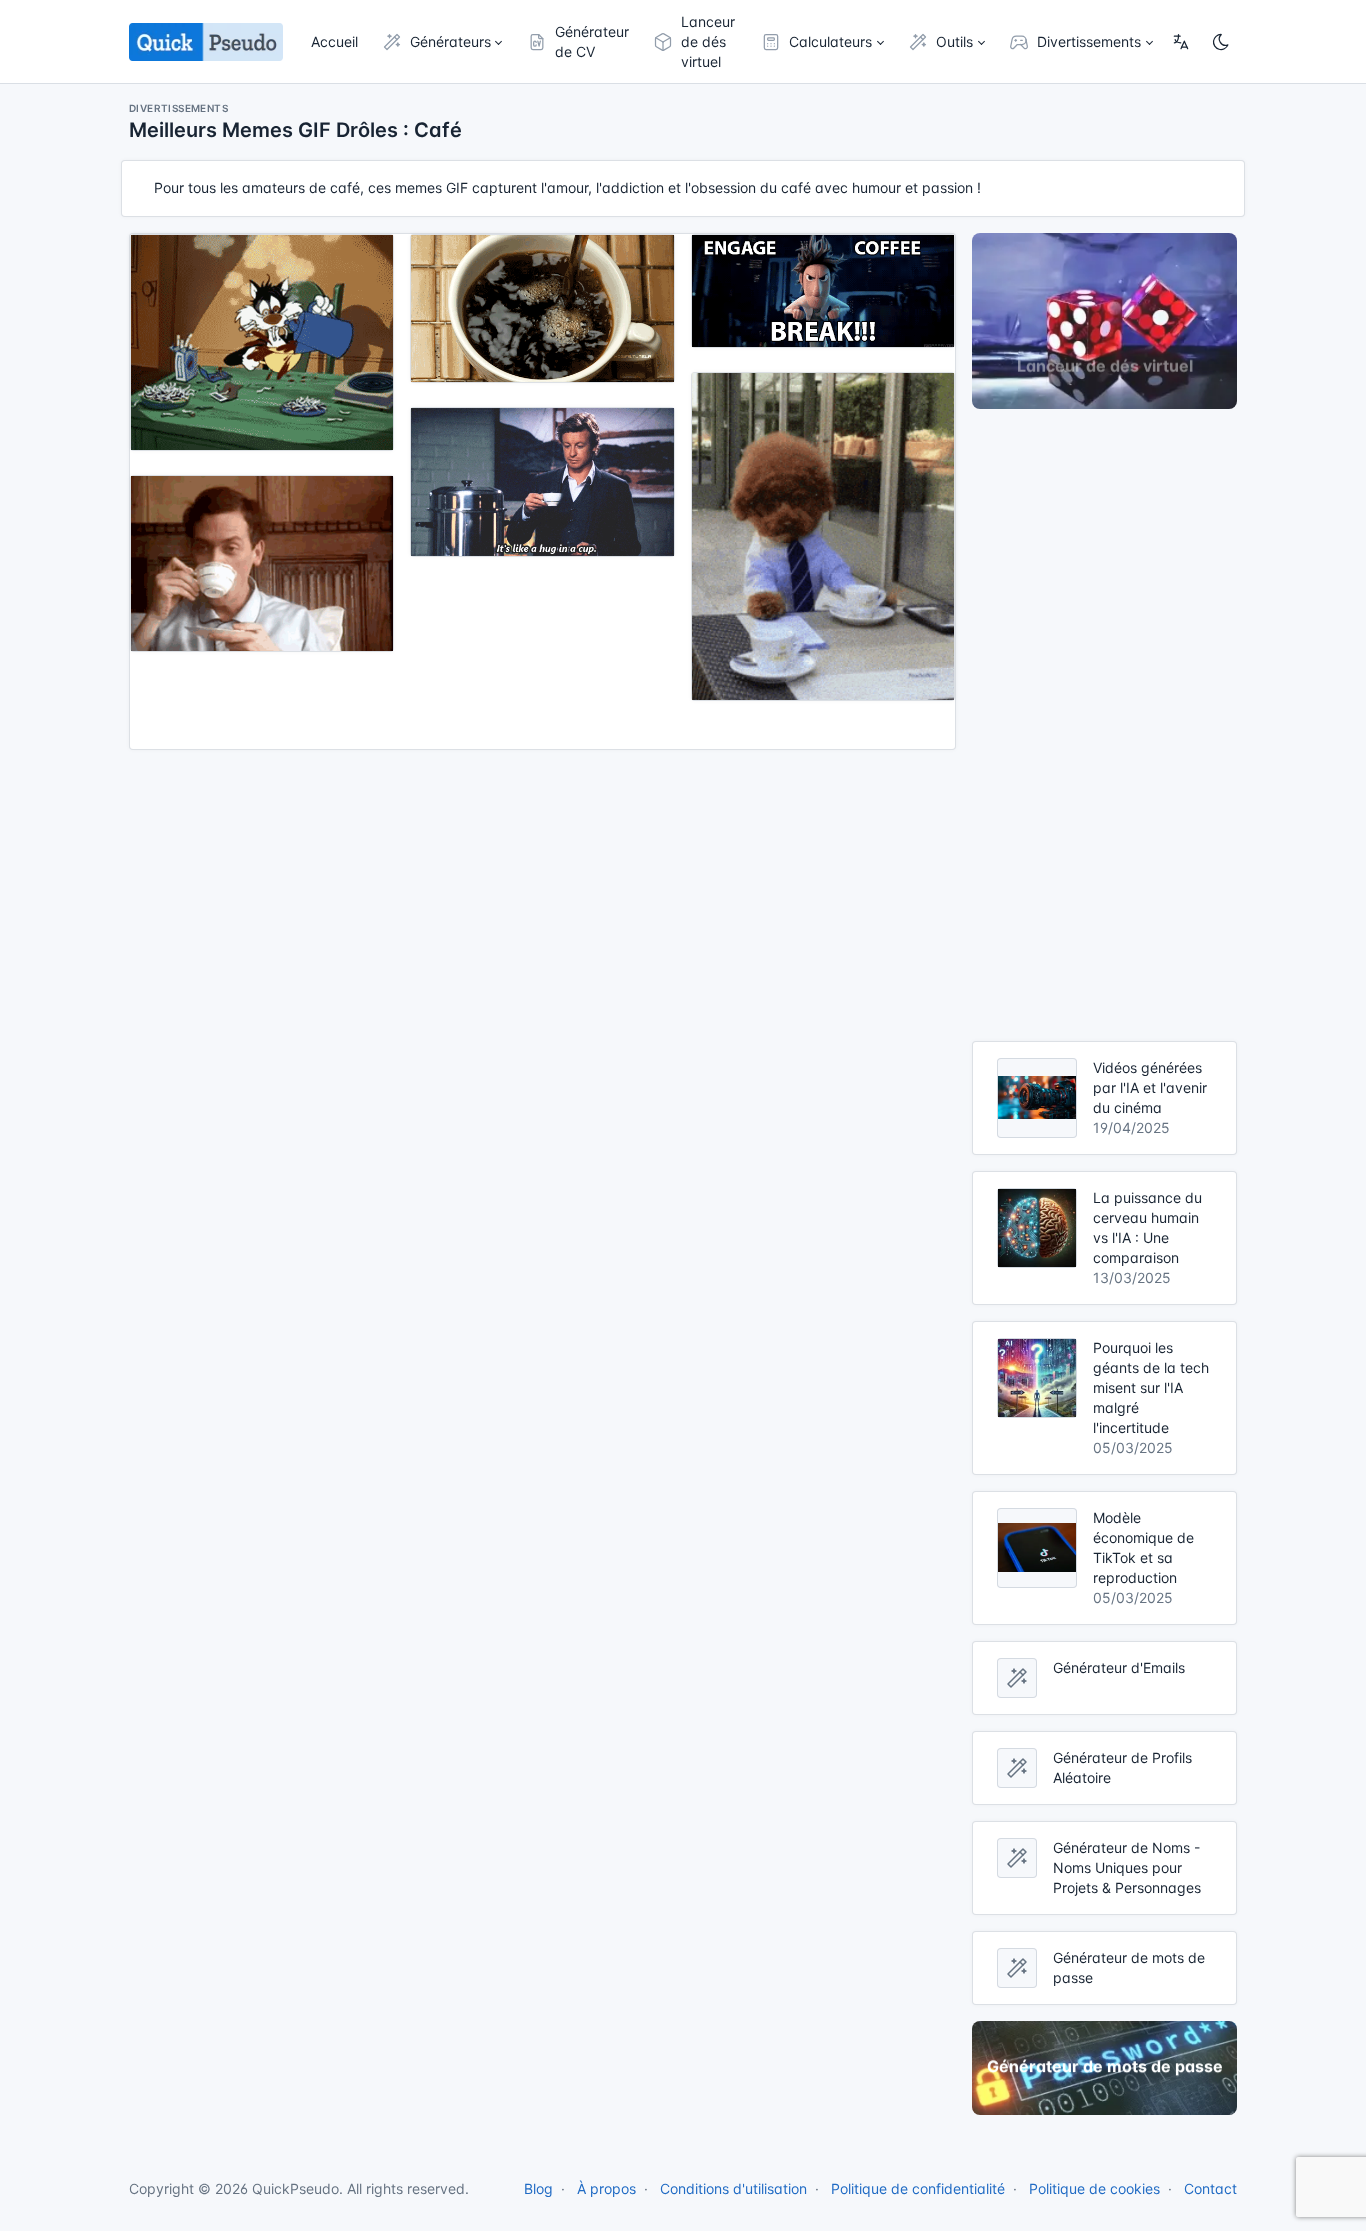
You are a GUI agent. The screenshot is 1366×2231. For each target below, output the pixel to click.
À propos (606, 2188)
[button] (442, 42)
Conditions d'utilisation (733, 2188)
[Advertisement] (1104, 725)
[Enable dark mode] (1221, 42)
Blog (538, 2188)
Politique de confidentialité (918, 2188)
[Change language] (1181, 42)
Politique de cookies (1094, 2188)
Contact (1210, 2188)
